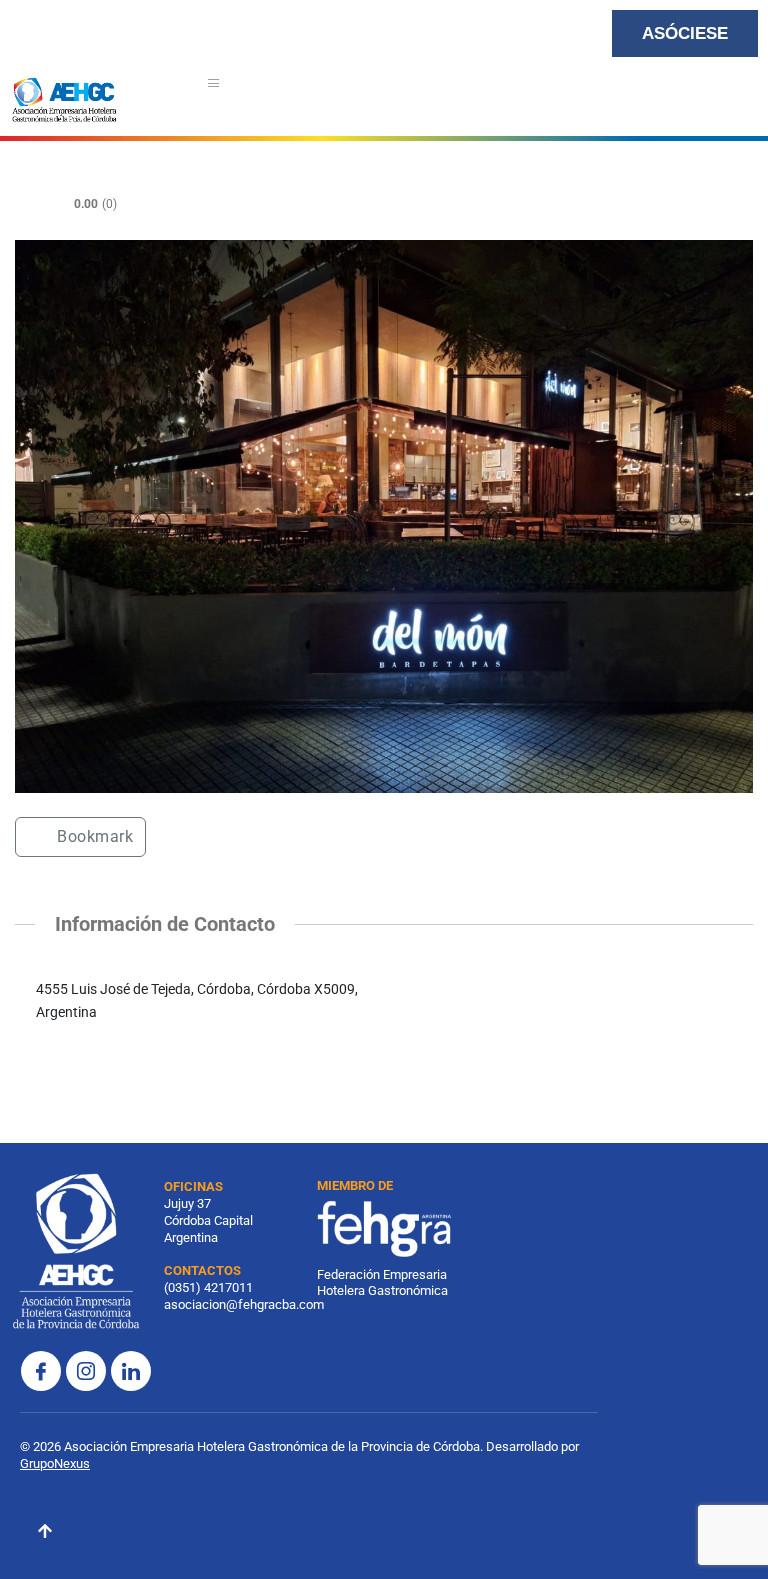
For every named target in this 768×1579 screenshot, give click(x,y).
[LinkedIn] (131, 1371)
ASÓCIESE (685, 33)
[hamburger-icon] (214, 85)
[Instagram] (86, 1371)
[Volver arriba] (45, 1534)
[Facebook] (41, 1371)
